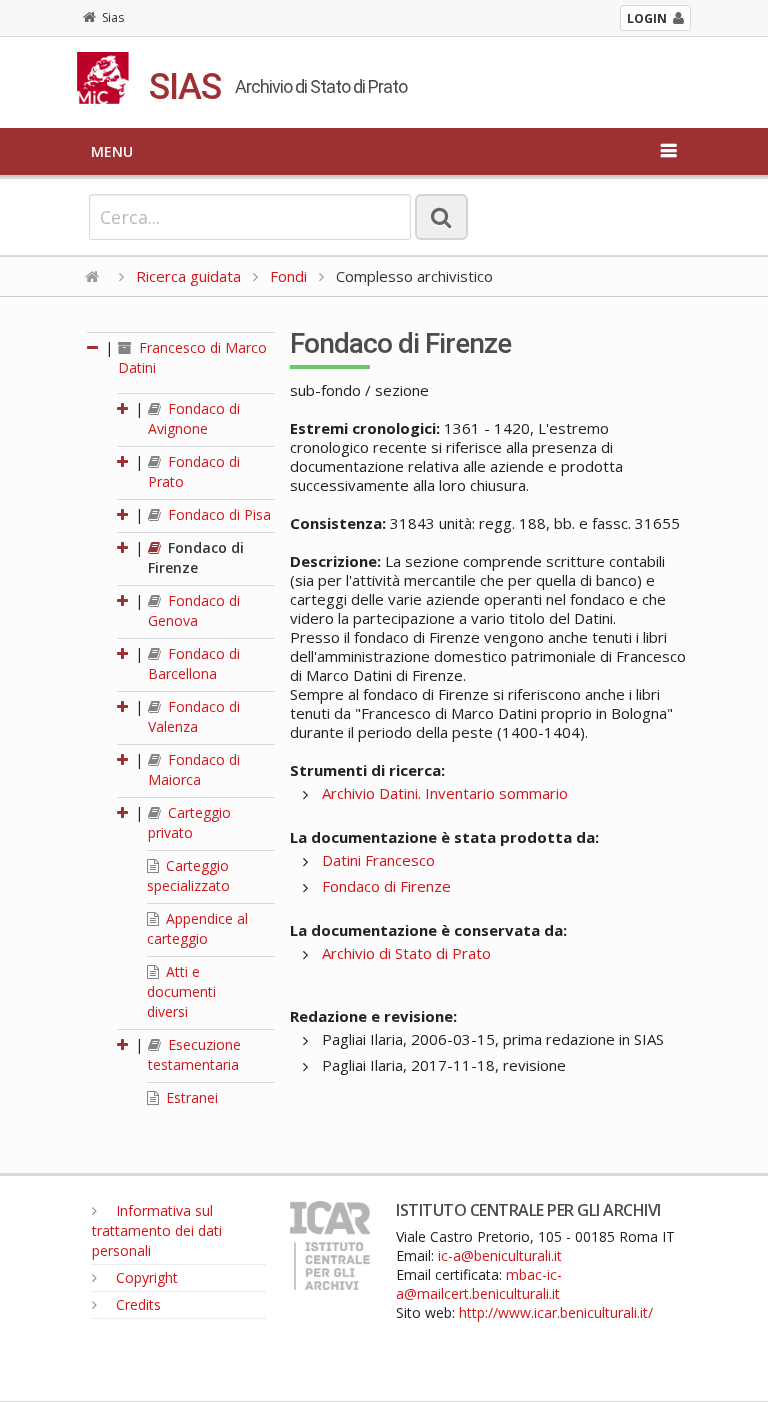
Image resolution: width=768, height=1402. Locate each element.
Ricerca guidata (188, 276)
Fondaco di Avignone (194, 418)
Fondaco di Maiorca (194, 769)
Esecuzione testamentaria (194, 1054)
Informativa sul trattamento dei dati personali (157, 1230)
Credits (136, 1304)
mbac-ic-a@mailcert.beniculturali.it (479, 1284)
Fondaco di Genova (194, 610)
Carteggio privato (189, 822)
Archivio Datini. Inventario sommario (445, 793)
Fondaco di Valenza (194, 716)
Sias (113, 17)
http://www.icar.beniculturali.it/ (556, 1312)
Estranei (190, 1097)
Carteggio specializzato (188, 875)
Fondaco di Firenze (196, 557)
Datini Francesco (378, 860)
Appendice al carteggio (197, 928)
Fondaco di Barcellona (194, 663)
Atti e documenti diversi (181, 991)
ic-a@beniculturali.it (500, 1255)
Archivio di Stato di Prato (406, 953)
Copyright (145, 1277)
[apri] (124, 408)
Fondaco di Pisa (217, 514)
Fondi (288, 276)
